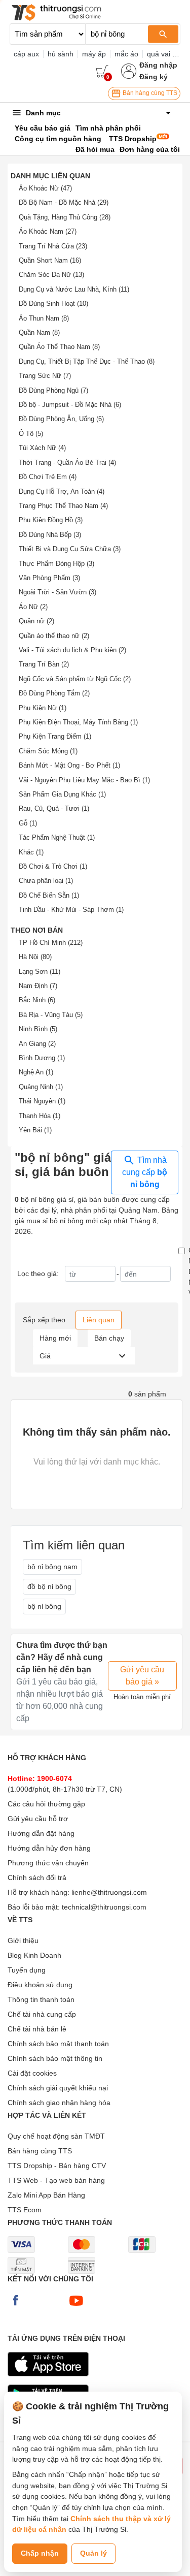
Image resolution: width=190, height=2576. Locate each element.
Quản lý (93, 2553)
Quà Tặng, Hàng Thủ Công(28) (65, 217)
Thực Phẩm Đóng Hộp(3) (56, 564)
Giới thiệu (23, 1941)
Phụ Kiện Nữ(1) (43, 708)
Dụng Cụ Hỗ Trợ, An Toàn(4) (62, 491)
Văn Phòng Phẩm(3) (49, 578)
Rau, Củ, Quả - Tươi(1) (54, 808)
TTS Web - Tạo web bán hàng (56, 2180)
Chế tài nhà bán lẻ (37, 2029)
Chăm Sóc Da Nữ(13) (51, 275)
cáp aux (26, 54)
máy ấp (94, 54)
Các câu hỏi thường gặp (46, 1804)
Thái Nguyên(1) (42, 1101)
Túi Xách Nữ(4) (42, 448)
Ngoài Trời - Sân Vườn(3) (58, 592)
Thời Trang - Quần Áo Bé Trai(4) (67, 463)
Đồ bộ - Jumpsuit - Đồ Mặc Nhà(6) (70, 405)
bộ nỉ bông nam (52, 1567)
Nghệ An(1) (36, 1072)
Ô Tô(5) (31, 434)
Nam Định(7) (38, 986)
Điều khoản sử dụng (40, 1985)
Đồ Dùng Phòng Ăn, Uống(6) (61, 419)
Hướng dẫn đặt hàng (41, 1833)
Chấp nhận (40, 2553)
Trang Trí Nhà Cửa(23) (53, 246)
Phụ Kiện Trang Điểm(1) (55, 736)
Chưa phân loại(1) (46, 881)
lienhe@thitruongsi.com (109, 1892)
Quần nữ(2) (36, 621)
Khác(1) (31, 852)
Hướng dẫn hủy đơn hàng (49, 1848)
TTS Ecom (25, 2210)
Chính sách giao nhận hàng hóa (59, 2103)
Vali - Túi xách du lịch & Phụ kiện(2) (72, 650)
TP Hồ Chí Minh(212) (51, 943)
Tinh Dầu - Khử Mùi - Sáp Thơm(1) (71, 910)
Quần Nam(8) (39, 332)
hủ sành (61, 54)
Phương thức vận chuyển (48, 1863)
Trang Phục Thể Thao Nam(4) (63, 506)
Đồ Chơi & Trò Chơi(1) (53, 866)
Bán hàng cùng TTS (149, 93)
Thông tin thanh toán (41, 1999)
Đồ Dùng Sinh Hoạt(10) (53, 304)
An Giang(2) (37, 1044)
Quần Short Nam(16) (50, 260)
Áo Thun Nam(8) (44, 318)
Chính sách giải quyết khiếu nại (58, 2088)
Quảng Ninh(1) (41, 1087)
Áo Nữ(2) (33, 607)
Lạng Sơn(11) (40, 972)
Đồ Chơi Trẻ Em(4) (48, 477)
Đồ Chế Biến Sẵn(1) (49, 895)
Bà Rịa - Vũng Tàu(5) (51, 1015)
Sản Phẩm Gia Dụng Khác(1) (62, 794)
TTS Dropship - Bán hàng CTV (57, 2166)
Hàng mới (55, 1338)
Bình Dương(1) (42, 1058)
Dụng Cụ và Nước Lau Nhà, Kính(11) (74, 289)
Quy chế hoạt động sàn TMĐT (56, 2136)
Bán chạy (109, 1338)
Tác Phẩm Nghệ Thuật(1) (57, 837)
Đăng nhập (158, 65)
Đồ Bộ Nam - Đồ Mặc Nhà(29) (64, 202)
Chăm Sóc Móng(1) (48, 751)
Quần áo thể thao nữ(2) (54, 636)
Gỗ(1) (28, 823)
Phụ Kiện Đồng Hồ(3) (51, 520)
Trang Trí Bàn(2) (44, 664)
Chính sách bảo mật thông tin (55, 2058)
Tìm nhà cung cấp (145, 1172)
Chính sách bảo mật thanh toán (58, 2044)
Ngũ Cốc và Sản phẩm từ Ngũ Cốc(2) (75, 679)
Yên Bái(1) (35, 1130)
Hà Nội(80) (35, 957)
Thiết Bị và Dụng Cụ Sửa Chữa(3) (70, 549)
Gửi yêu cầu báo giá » (142, 1676)
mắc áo (126, 54)
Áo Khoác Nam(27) (48, 231)
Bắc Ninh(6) (37, 1000)
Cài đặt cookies (32, 2073)
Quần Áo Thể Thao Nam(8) (59, 347)
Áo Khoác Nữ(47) (45, 188)
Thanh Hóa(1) (40, 1116)
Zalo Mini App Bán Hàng (46, 2195)
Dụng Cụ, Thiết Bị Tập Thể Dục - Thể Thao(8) (87, 361)
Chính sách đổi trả (37, 1878)
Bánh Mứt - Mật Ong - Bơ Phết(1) (69, 765)
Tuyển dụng (27, 1970)
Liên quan (99, 1320)
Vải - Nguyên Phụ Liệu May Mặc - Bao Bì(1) (84, 780)
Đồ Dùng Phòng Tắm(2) (54, 693)
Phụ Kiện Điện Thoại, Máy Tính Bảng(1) (78, 722)
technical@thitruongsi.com (104, 1907)
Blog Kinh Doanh (34, 1955)
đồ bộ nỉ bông (49, 1586)
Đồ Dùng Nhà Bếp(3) (50, 535)
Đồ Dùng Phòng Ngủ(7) (53, 390)
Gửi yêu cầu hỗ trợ (38, 1819)
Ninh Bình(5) (38, 1029)
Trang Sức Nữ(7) (45, 376)
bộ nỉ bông (44, 1606)
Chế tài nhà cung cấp (42, 2014)
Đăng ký (154, 77)
